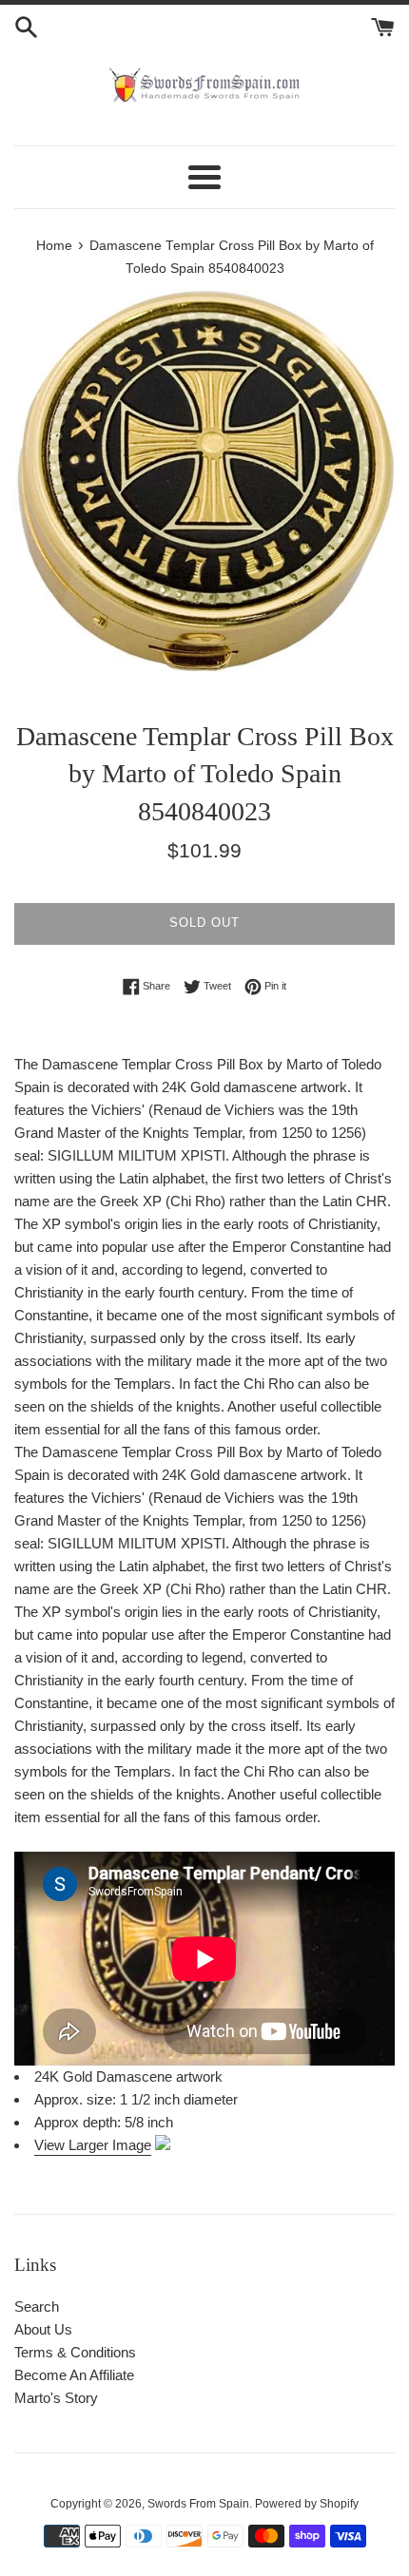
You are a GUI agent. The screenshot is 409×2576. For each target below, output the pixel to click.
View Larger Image (93, 2145)
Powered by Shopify (307, 2504)
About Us (43, 2329)
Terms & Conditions (75, 2352)
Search (37, 2307)
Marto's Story (56, 2398)
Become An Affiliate (74, 2375)
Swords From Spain (198, 2504)
